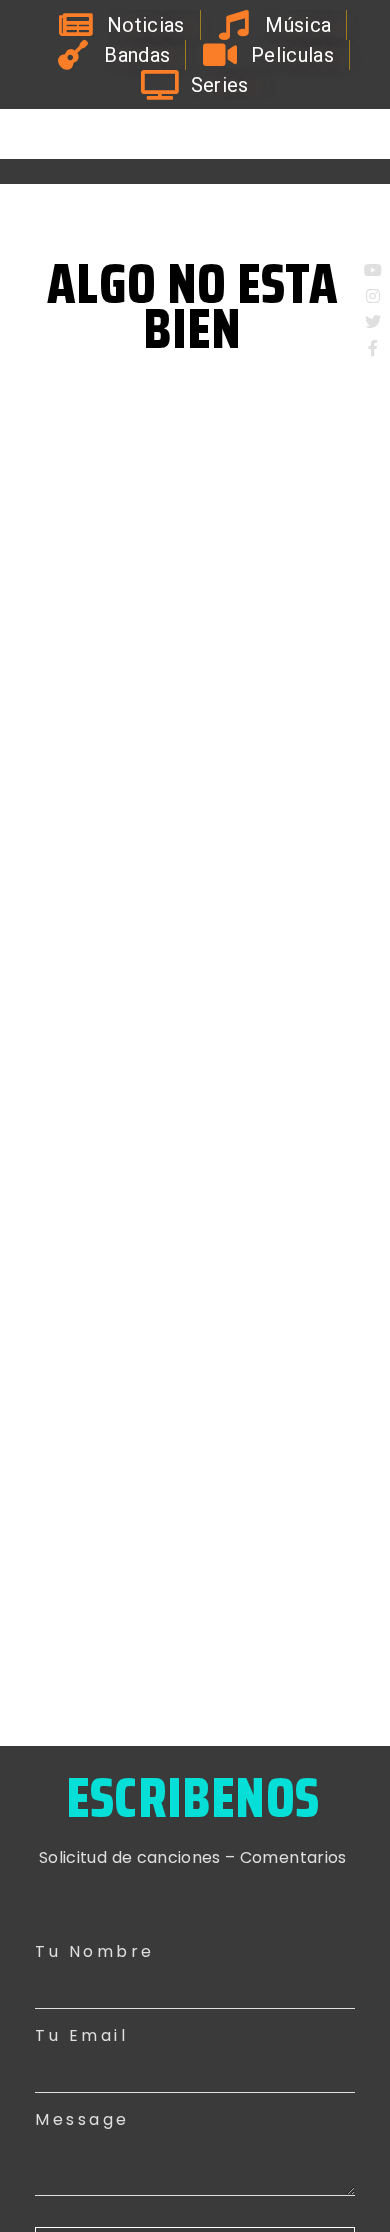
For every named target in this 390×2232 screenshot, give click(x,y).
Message (82, 2119)
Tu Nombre (95, 1951)
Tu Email (81, 2035)
